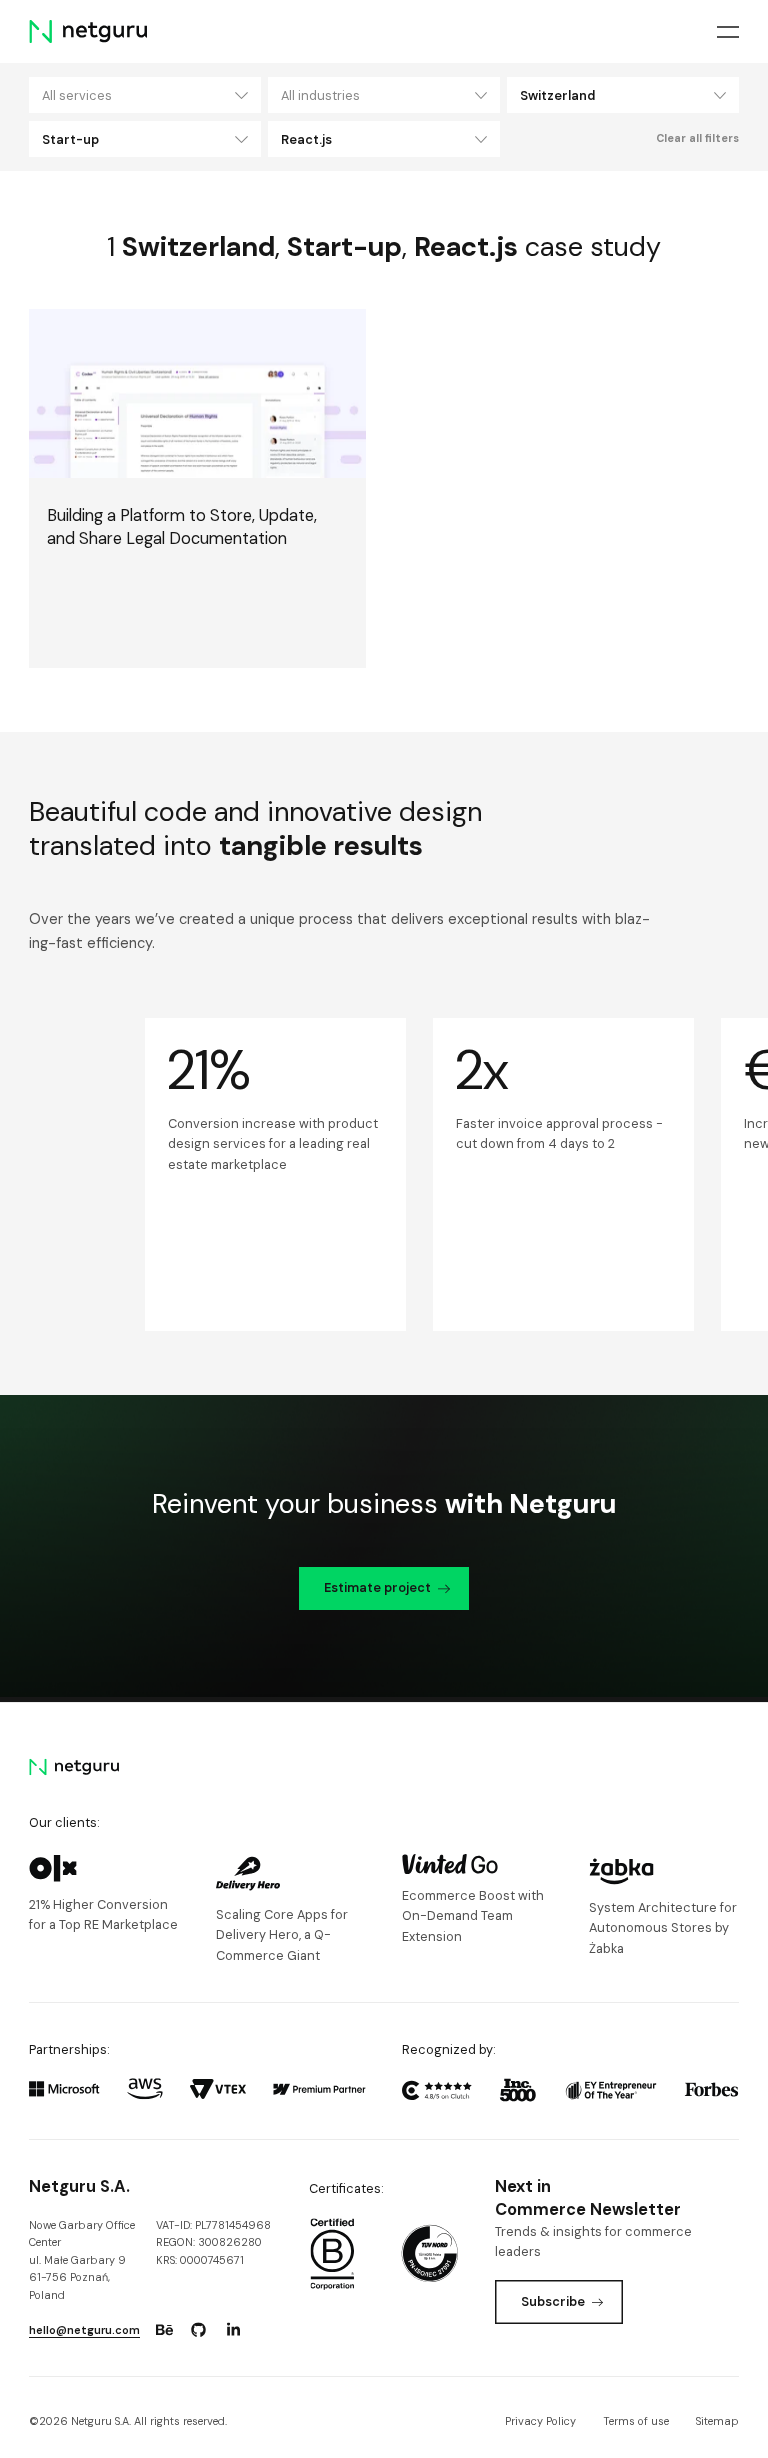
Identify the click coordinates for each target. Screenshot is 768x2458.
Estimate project (377, 1587)
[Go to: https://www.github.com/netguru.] (199, 2330)
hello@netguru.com (84, 2330)
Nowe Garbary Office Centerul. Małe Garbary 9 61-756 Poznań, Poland (82, 2260)
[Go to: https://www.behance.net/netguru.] (164, 2330)
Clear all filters (697, 138)
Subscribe (553, 2301)
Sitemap (717, 2421)
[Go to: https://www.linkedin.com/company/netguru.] (233, 2330)
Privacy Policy (540, 2421)
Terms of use (636, 2421)
